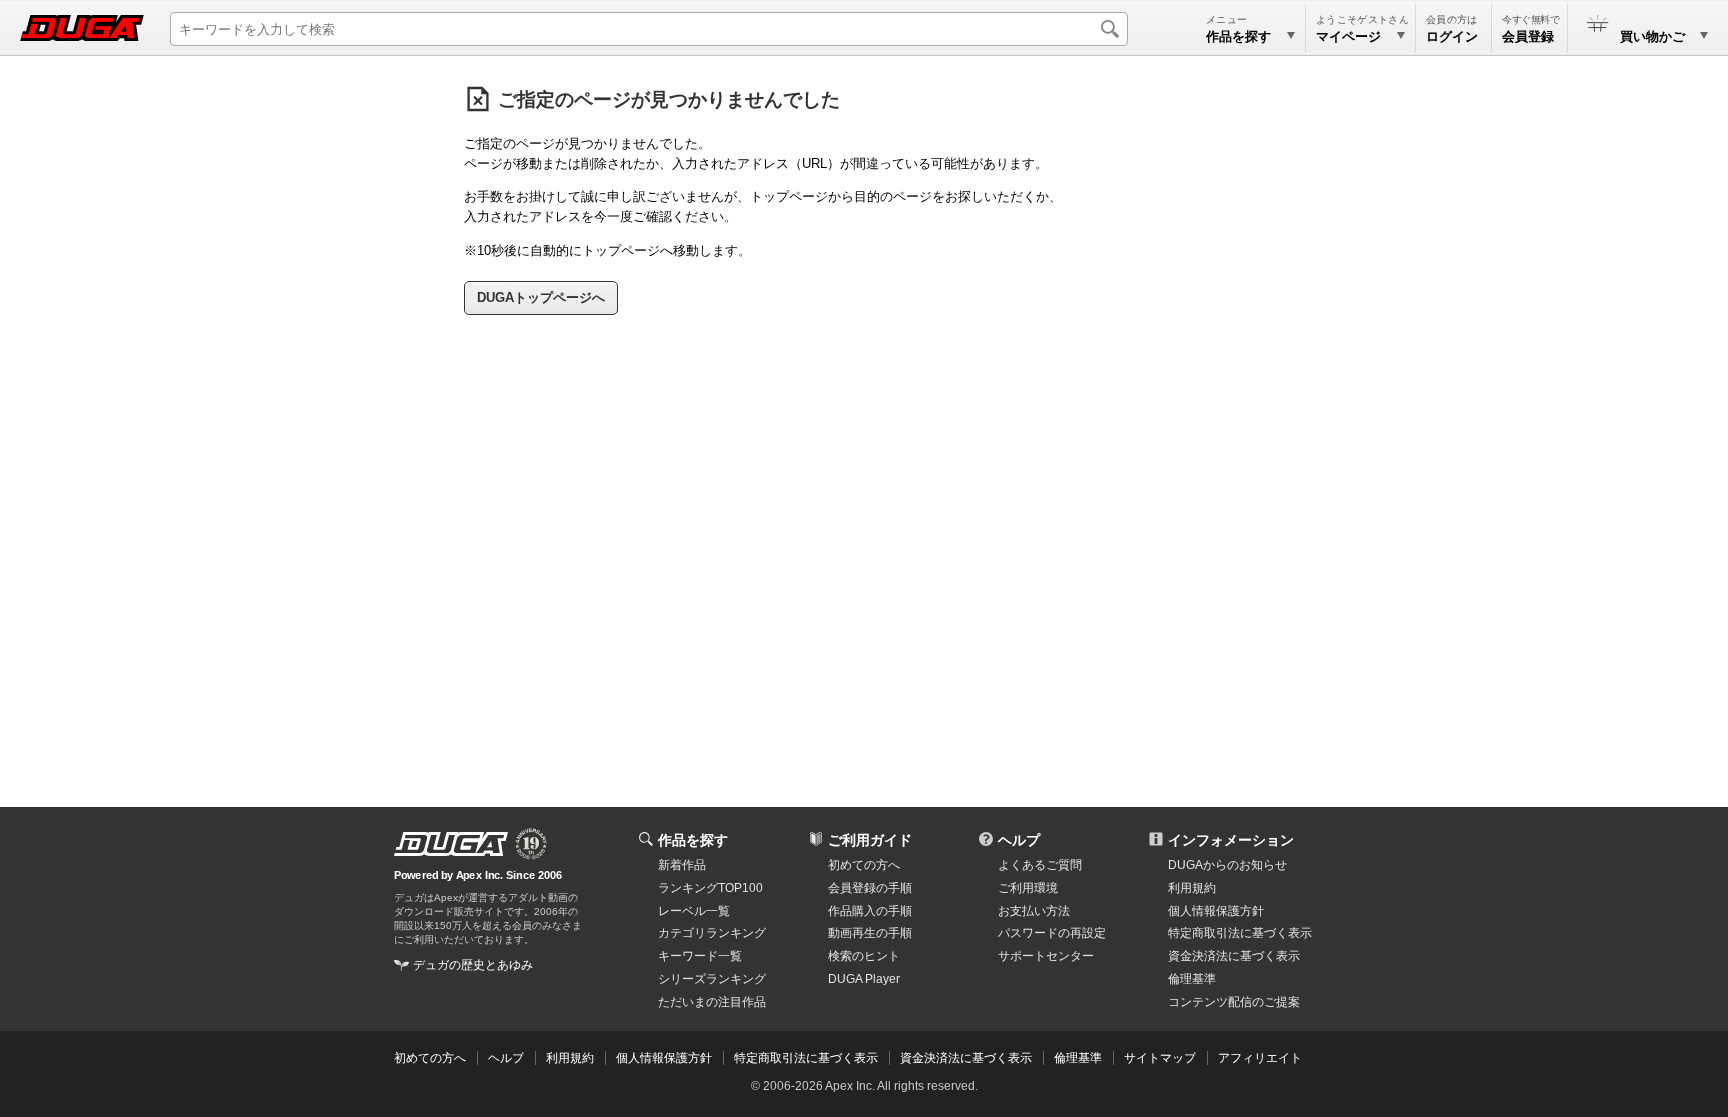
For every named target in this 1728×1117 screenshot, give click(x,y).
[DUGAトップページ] (82, 28)
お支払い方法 (1034, 911)
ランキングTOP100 (710, 888)
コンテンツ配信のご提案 (1234, 1002)
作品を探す (693, 840)
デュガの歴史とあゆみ (473, 965)
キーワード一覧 (700, 956)
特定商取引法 (1240, 933)
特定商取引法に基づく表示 (806, 1058)
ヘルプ (1019, 840)
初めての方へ (864, 865)
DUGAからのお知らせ (1227, 865)
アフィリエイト (1260, 1058)
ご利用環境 (1028, 888)
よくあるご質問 (1040, 865)
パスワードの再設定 (1052, 933)
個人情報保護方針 (1216, 911)
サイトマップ (1160, 1058)
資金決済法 (1234, 956)
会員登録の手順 (870, 888)
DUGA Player (864, 979)
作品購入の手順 (870, 911)
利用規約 (1192, 888)
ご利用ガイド (870, 840)
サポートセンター (1046, 956)
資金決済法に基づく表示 (966, 1058)
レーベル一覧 (694, 911)
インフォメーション (1231, 840)
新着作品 (682, 865)
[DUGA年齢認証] (451, 844)
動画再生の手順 (870, 933)
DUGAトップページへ (541, 297)
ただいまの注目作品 (712, 1002)
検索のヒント (864, 956)
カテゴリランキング (712, 933)
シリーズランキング (712, 979)
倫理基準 (1192, 979)
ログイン (1452, 36)
